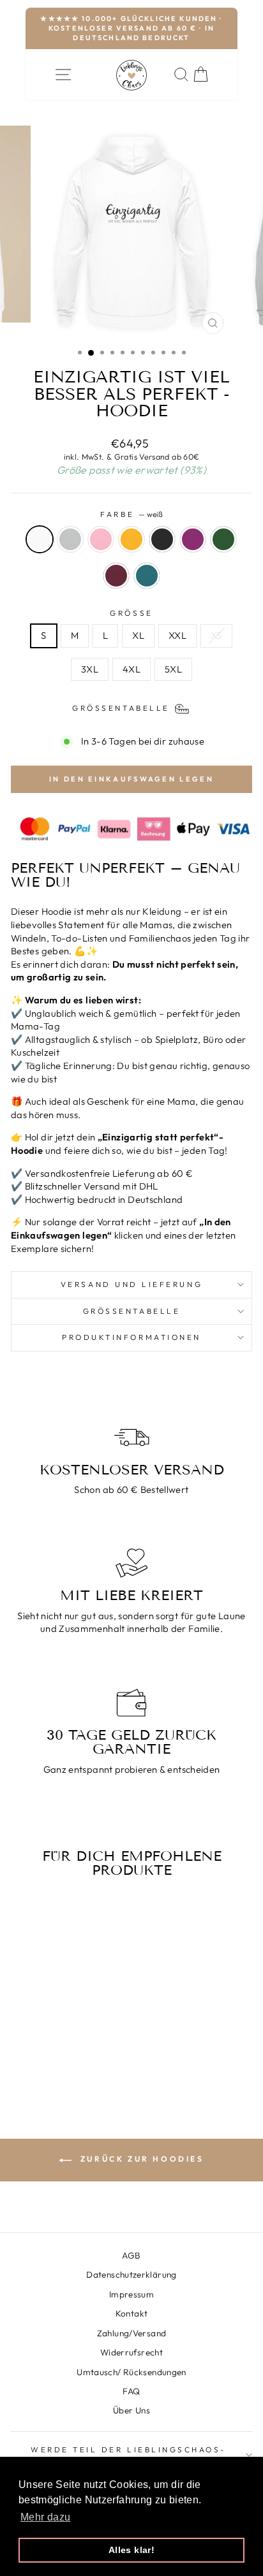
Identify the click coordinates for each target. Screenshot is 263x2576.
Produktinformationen (131, 1337)
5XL (173, 669)
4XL (131, 669)
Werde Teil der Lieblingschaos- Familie (128, 2455)
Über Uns (131, 2410)
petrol (147, 576)
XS (216, 635)
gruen (223, 539)
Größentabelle (131, 1311)
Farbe (131, 514)
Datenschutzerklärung (131, 2274)
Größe (131, 613)
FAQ (131, 2391)
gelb (131, 539)
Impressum (131, 2294)
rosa (101, 539)
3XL (90, 669)
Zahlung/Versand (132, 2333)
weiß (40, 539)
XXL (177, 635)
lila (193, 539)
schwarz (162, 539)
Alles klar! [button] (131, 2550)
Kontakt (132, 2313)
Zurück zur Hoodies (140, 2159)
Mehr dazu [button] (45, 2517)
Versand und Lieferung (131, 1284)
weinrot (116, 576)
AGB (131, 2255)
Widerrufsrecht (131, 2352)
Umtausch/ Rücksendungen (131, 2372)
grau (70, 539)
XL (138, 635)
